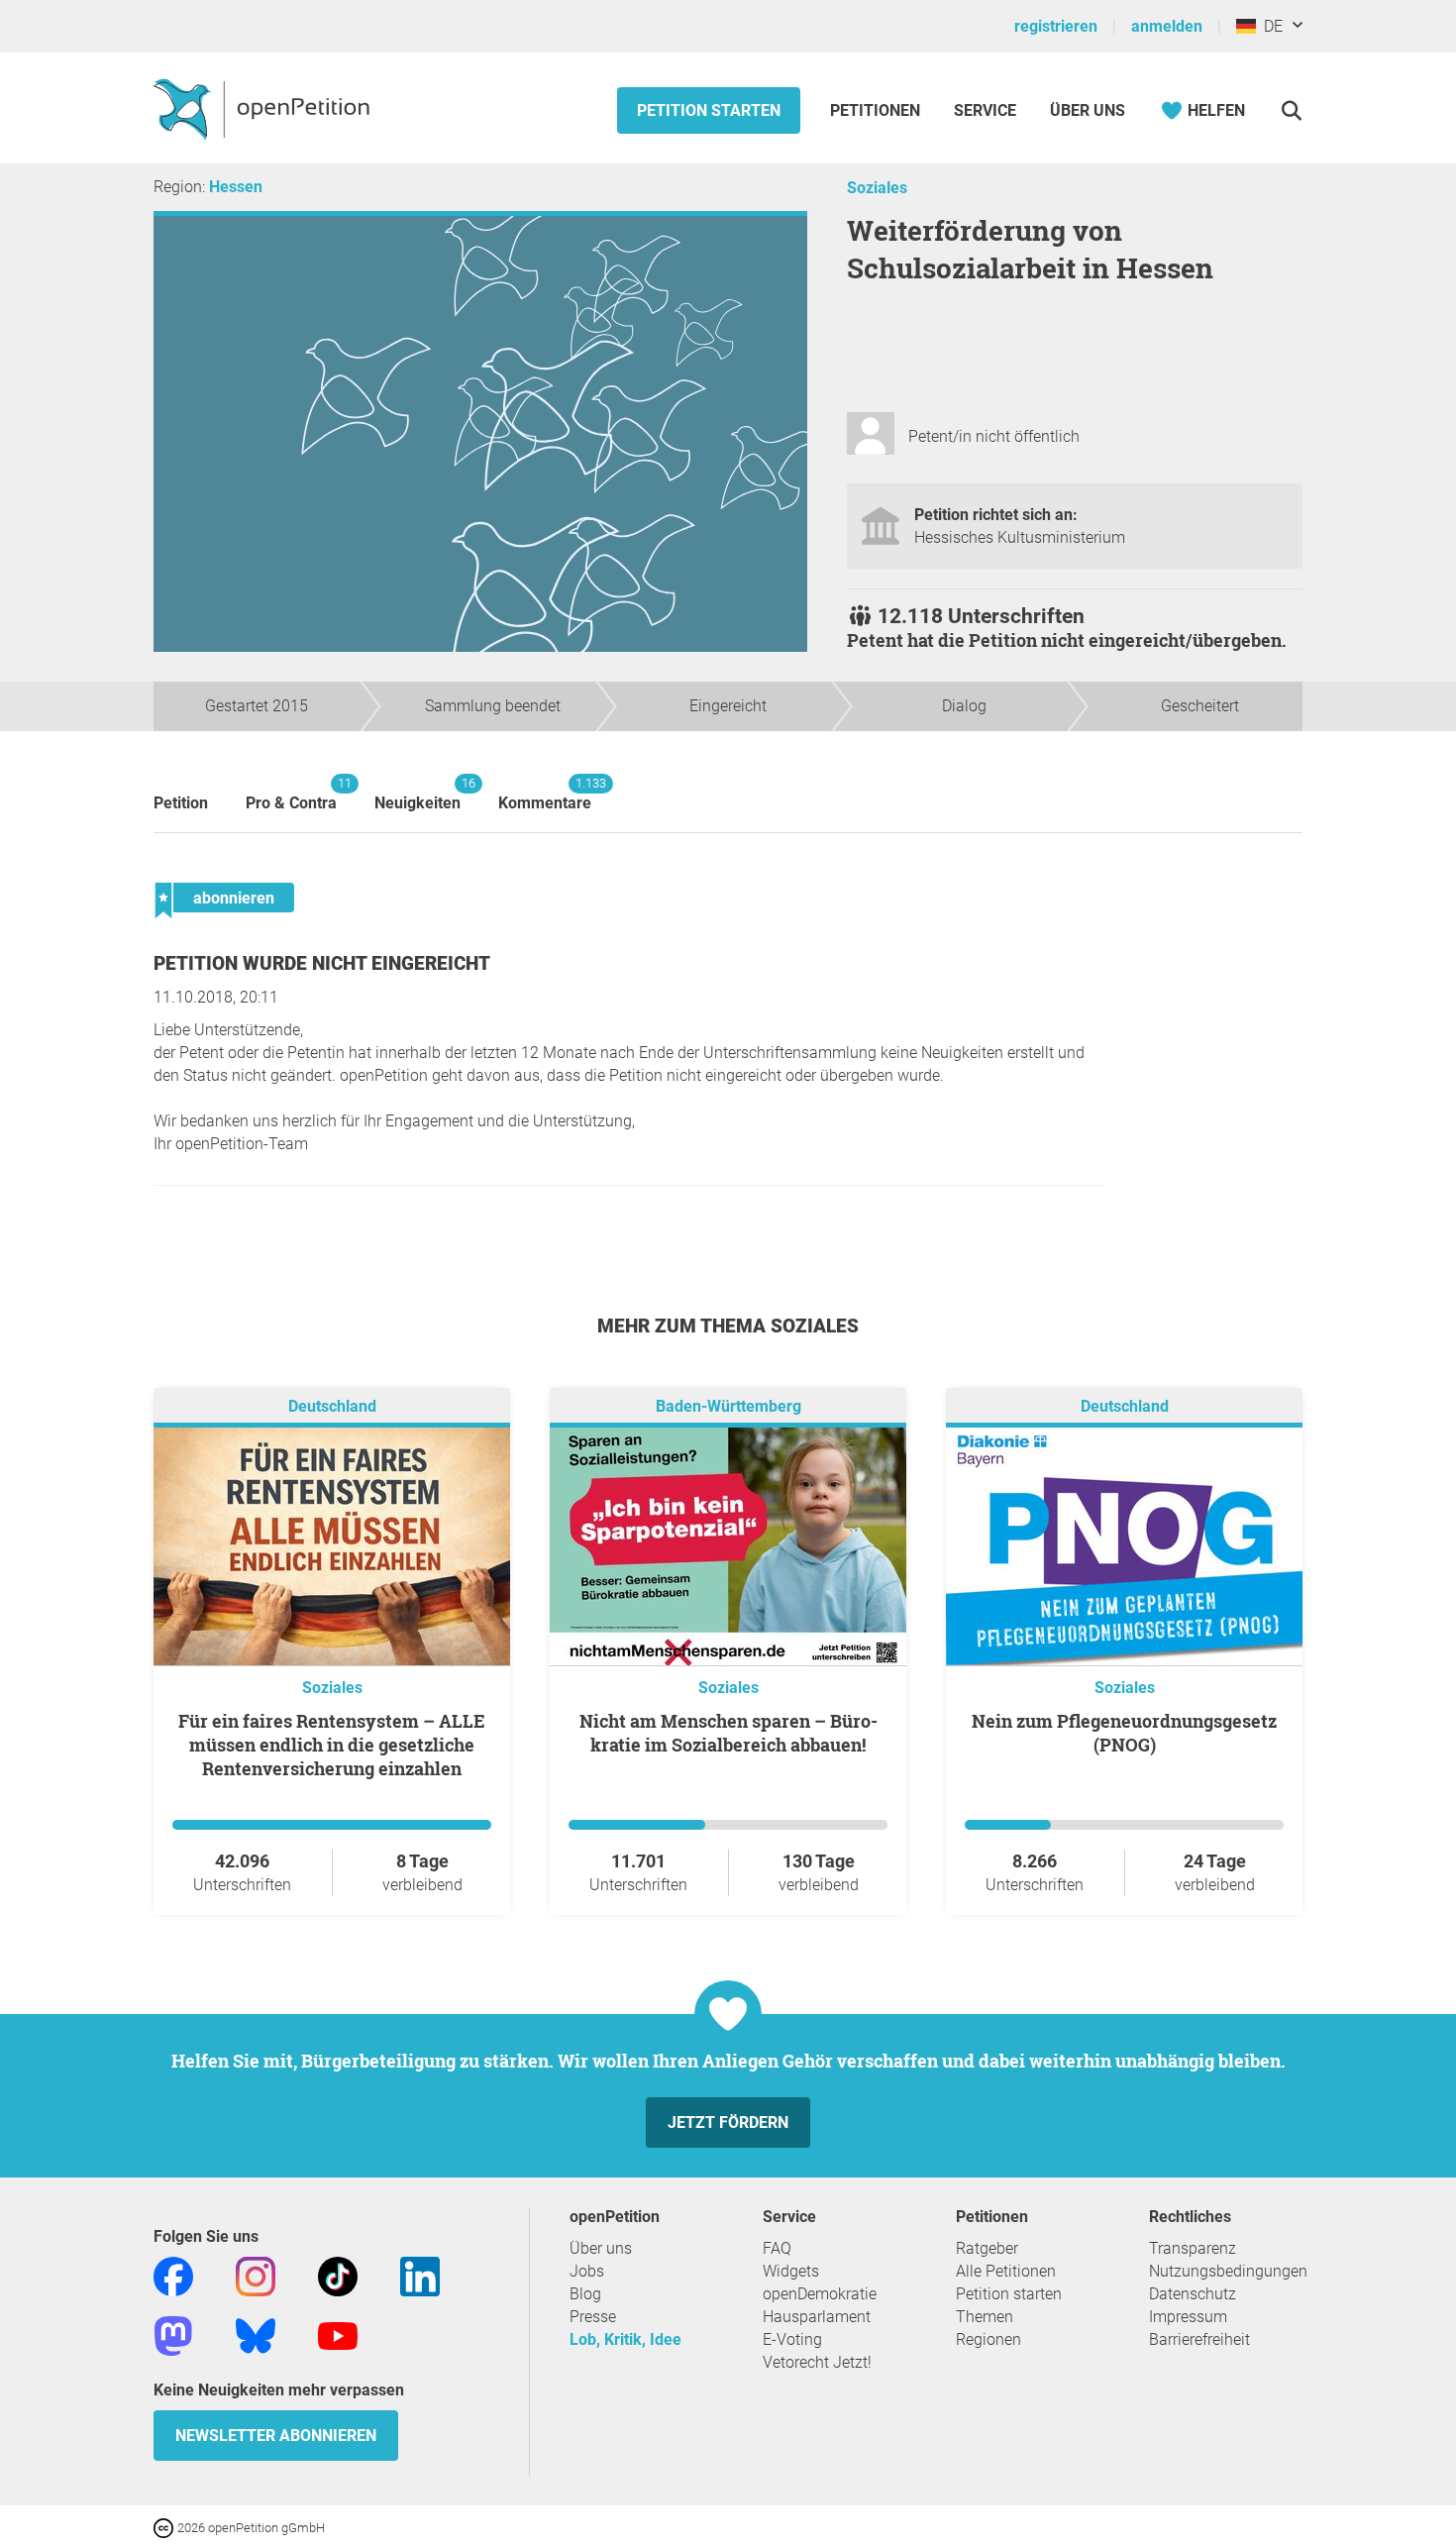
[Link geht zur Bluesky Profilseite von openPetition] (256, 2335)
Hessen (236, 187)
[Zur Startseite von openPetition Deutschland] (264, 108)
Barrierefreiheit (1199, 2339)
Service (985, 110)
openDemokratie (820, 2294)
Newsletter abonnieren (276, 2436)
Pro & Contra (291, 794)
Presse (593, 2317)
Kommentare (545, 794)
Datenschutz (1193, 2294)
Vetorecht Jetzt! (817, 2362)
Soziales (877, 188)
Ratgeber (987, 2248)
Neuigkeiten (417, 794)
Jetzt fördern (728, 2123)
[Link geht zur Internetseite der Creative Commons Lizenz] (165, 2527)
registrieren (1056, 26)
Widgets (791, 2271)
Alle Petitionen (1006, 2271)
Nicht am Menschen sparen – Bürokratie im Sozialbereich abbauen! (728, 1733)
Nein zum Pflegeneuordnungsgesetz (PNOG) (1124, 1733)
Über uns (601, 2248)
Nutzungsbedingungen (1228, 2271)
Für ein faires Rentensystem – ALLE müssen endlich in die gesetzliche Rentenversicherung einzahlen (332, 1745)
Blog (585, 2294)
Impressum (1188, 2317)
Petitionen (877, 110)
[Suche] (1291, 110)
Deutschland (332, 1406)
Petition (181, 803)
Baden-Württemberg (728, 1406)
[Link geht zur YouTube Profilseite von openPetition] (338, 2335)
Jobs (587, 2271)
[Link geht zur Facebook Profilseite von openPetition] (173, 2275)
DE (1269, 26)
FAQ (777, 2248)
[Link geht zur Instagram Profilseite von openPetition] (256, 2275)
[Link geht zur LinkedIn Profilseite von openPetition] (420, 2275)
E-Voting (792, 2339)
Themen (985, 2317)
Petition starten (709, 110)
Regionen (988, 2339)
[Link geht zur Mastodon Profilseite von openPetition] (173, 2335)
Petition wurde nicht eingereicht (322, 963)
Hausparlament (817, 2317)
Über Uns (1088, 110)
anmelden (1167, 26)
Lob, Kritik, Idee (625, 2339)
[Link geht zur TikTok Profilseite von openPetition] (338, 2275)
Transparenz (1193, 2248)
